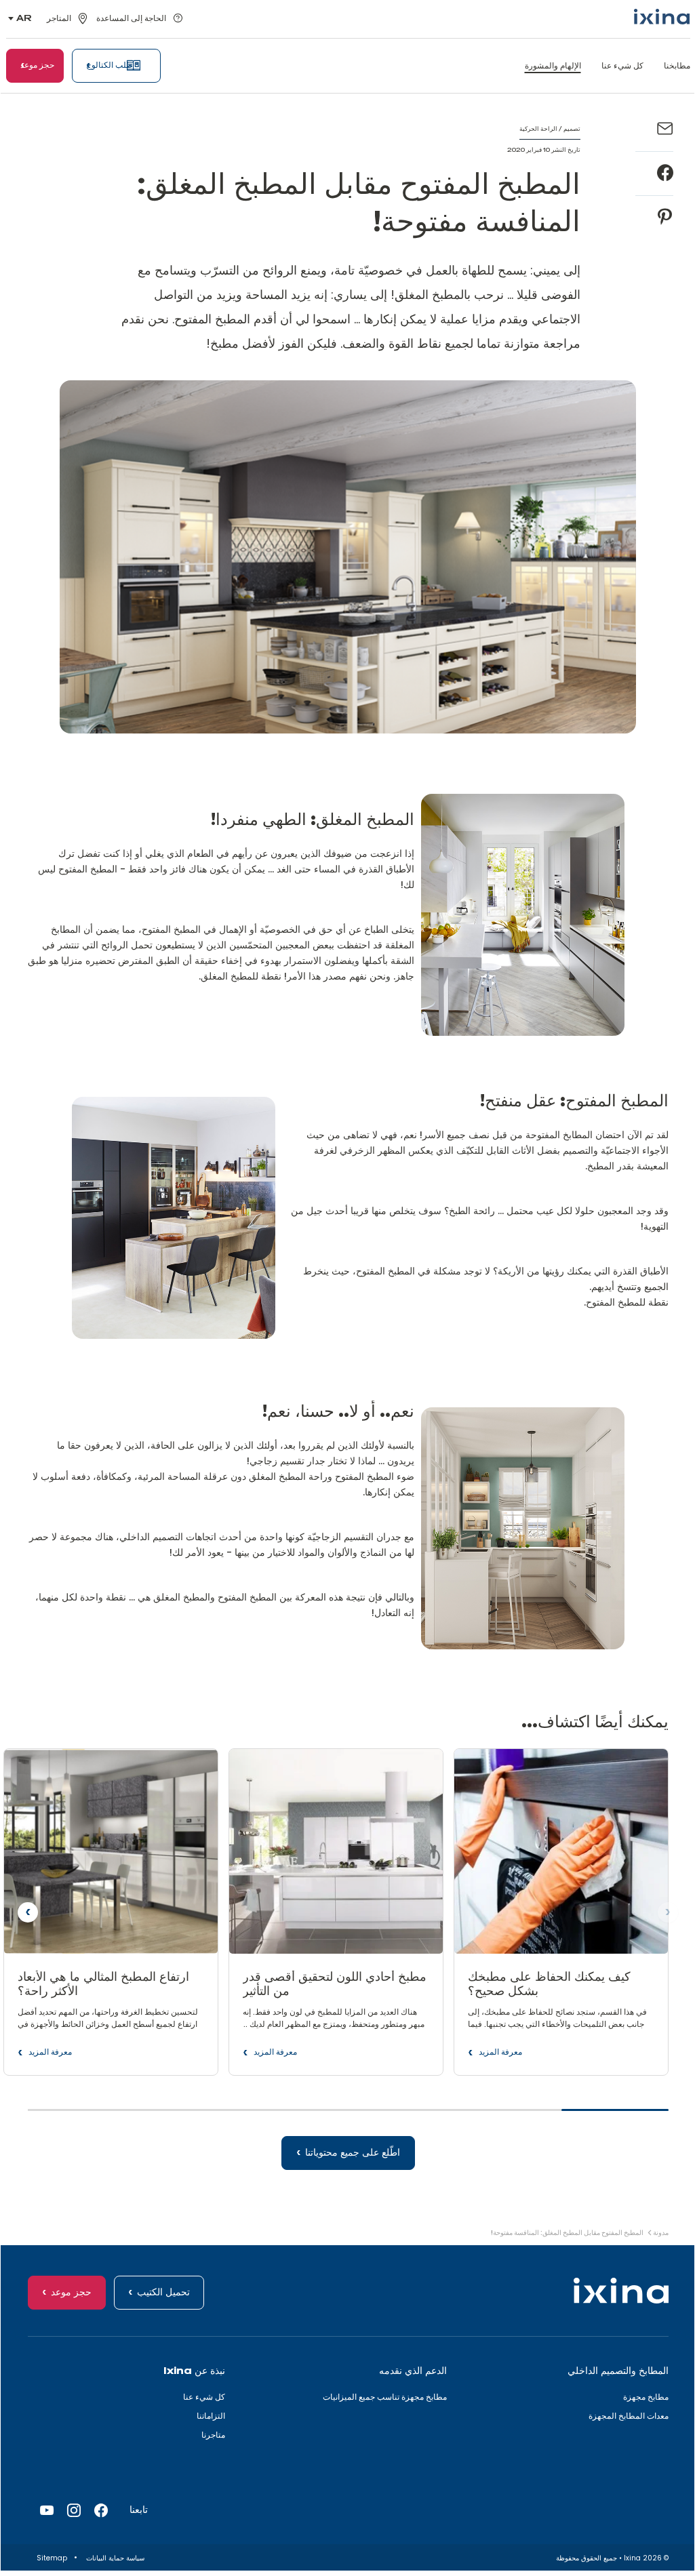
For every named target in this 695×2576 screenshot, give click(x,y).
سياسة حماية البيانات (114, 2558)
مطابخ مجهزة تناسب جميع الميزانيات (385, 2397)
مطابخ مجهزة (646, 2397)
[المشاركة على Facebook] (665, 174)
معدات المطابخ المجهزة (629, 2416)
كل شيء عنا (204, 2397)
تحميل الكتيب (163, 2293)
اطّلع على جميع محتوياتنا (353, 2153)
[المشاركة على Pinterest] (665, 218)
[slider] (348, 2116)
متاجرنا (213, 2435)
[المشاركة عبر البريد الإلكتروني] (665, 129)
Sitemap (51, 2558)
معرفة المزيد (500, 2055)
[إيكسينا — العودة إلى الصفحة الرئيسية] (662, 17)
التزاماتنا (211, 2416)
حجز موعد (71, 2293)
